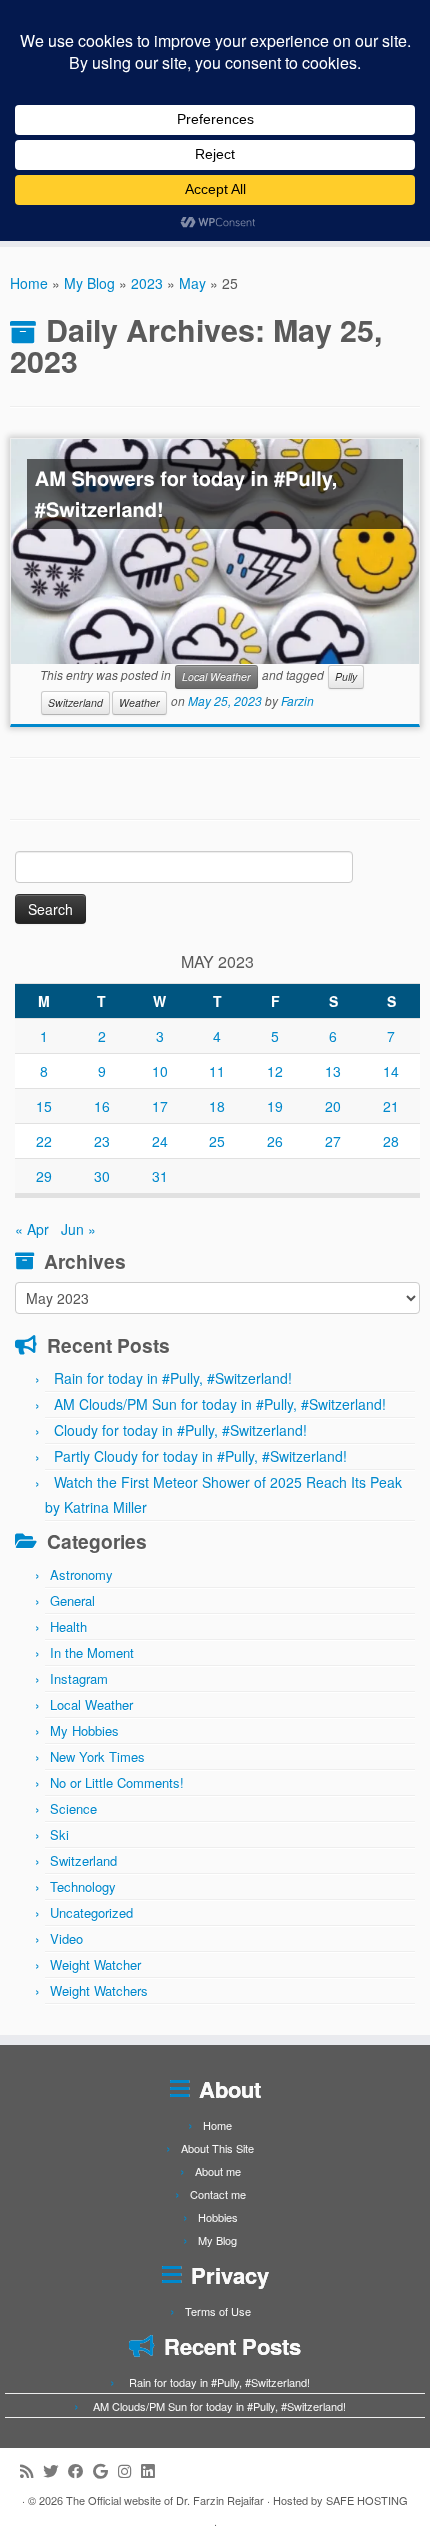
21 (391, 1106)
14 (391, 1071)
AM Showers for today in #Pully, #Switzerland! (186, 494)
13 (333, 1071)
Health (68, 1626)
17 (160, 1106)
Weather (139, 702)
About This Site (217, 2148)
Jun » (78, 1229)
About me (218, 2171)
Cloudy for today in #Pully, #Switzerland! (180, 1430)
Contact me (218, 2194)
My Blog (89, 283)
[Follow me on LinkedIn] (152, 2470)
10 (160, 1071)
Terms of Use (218, 2311)
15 (44, 1106)
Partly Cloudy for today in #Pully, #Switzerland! (200, 1456)
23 (102, 1141)
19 (275, 1106)
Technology (83, 1886)
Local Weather (216, 676)
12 (275, 1071)
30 (102, 1176)
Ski (59, 1834)
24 (160, 1141)
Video (66, 1938)
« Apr (32, 1229)
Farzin (297, 701)
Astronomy (81, 1574)
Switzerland (75, 702)
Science (73, 1808)
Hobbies (218, 2217)
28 (391, 1141)
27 (333, 1141)
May (192, 283)
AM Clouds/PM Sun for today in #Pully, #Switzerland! (220, 1404)
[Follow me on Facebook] (80, 2470)
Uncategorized (91, 1912)
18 (217, 1106)
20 (333, 1106)
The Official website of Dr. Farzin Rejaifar (165, 2500)
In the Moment (92, 1652)
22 (44, 1141)
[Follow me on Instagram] (129, 2470)
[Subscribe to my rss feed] (31, 2470)
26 (275, 1141)
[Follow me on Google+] (105, 2470)
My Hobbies (84, 1730)
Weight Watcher (95, 1964)
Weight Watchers (99, 1990)
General (72, 1600)
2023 (147, 283)
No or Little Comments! (117, 1782)
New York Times (97, 1756)
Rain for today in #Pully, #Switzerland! (173, 1378)
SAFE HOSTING (367, 2500)
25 (217, 1141)
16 (102, 1106)
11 (217, 1071)
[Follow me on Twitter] (55, 2470)
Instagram (79, 1678)
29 (44, 1176)
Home (29, 283)
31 (160, 1176)
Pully (346, 676)
